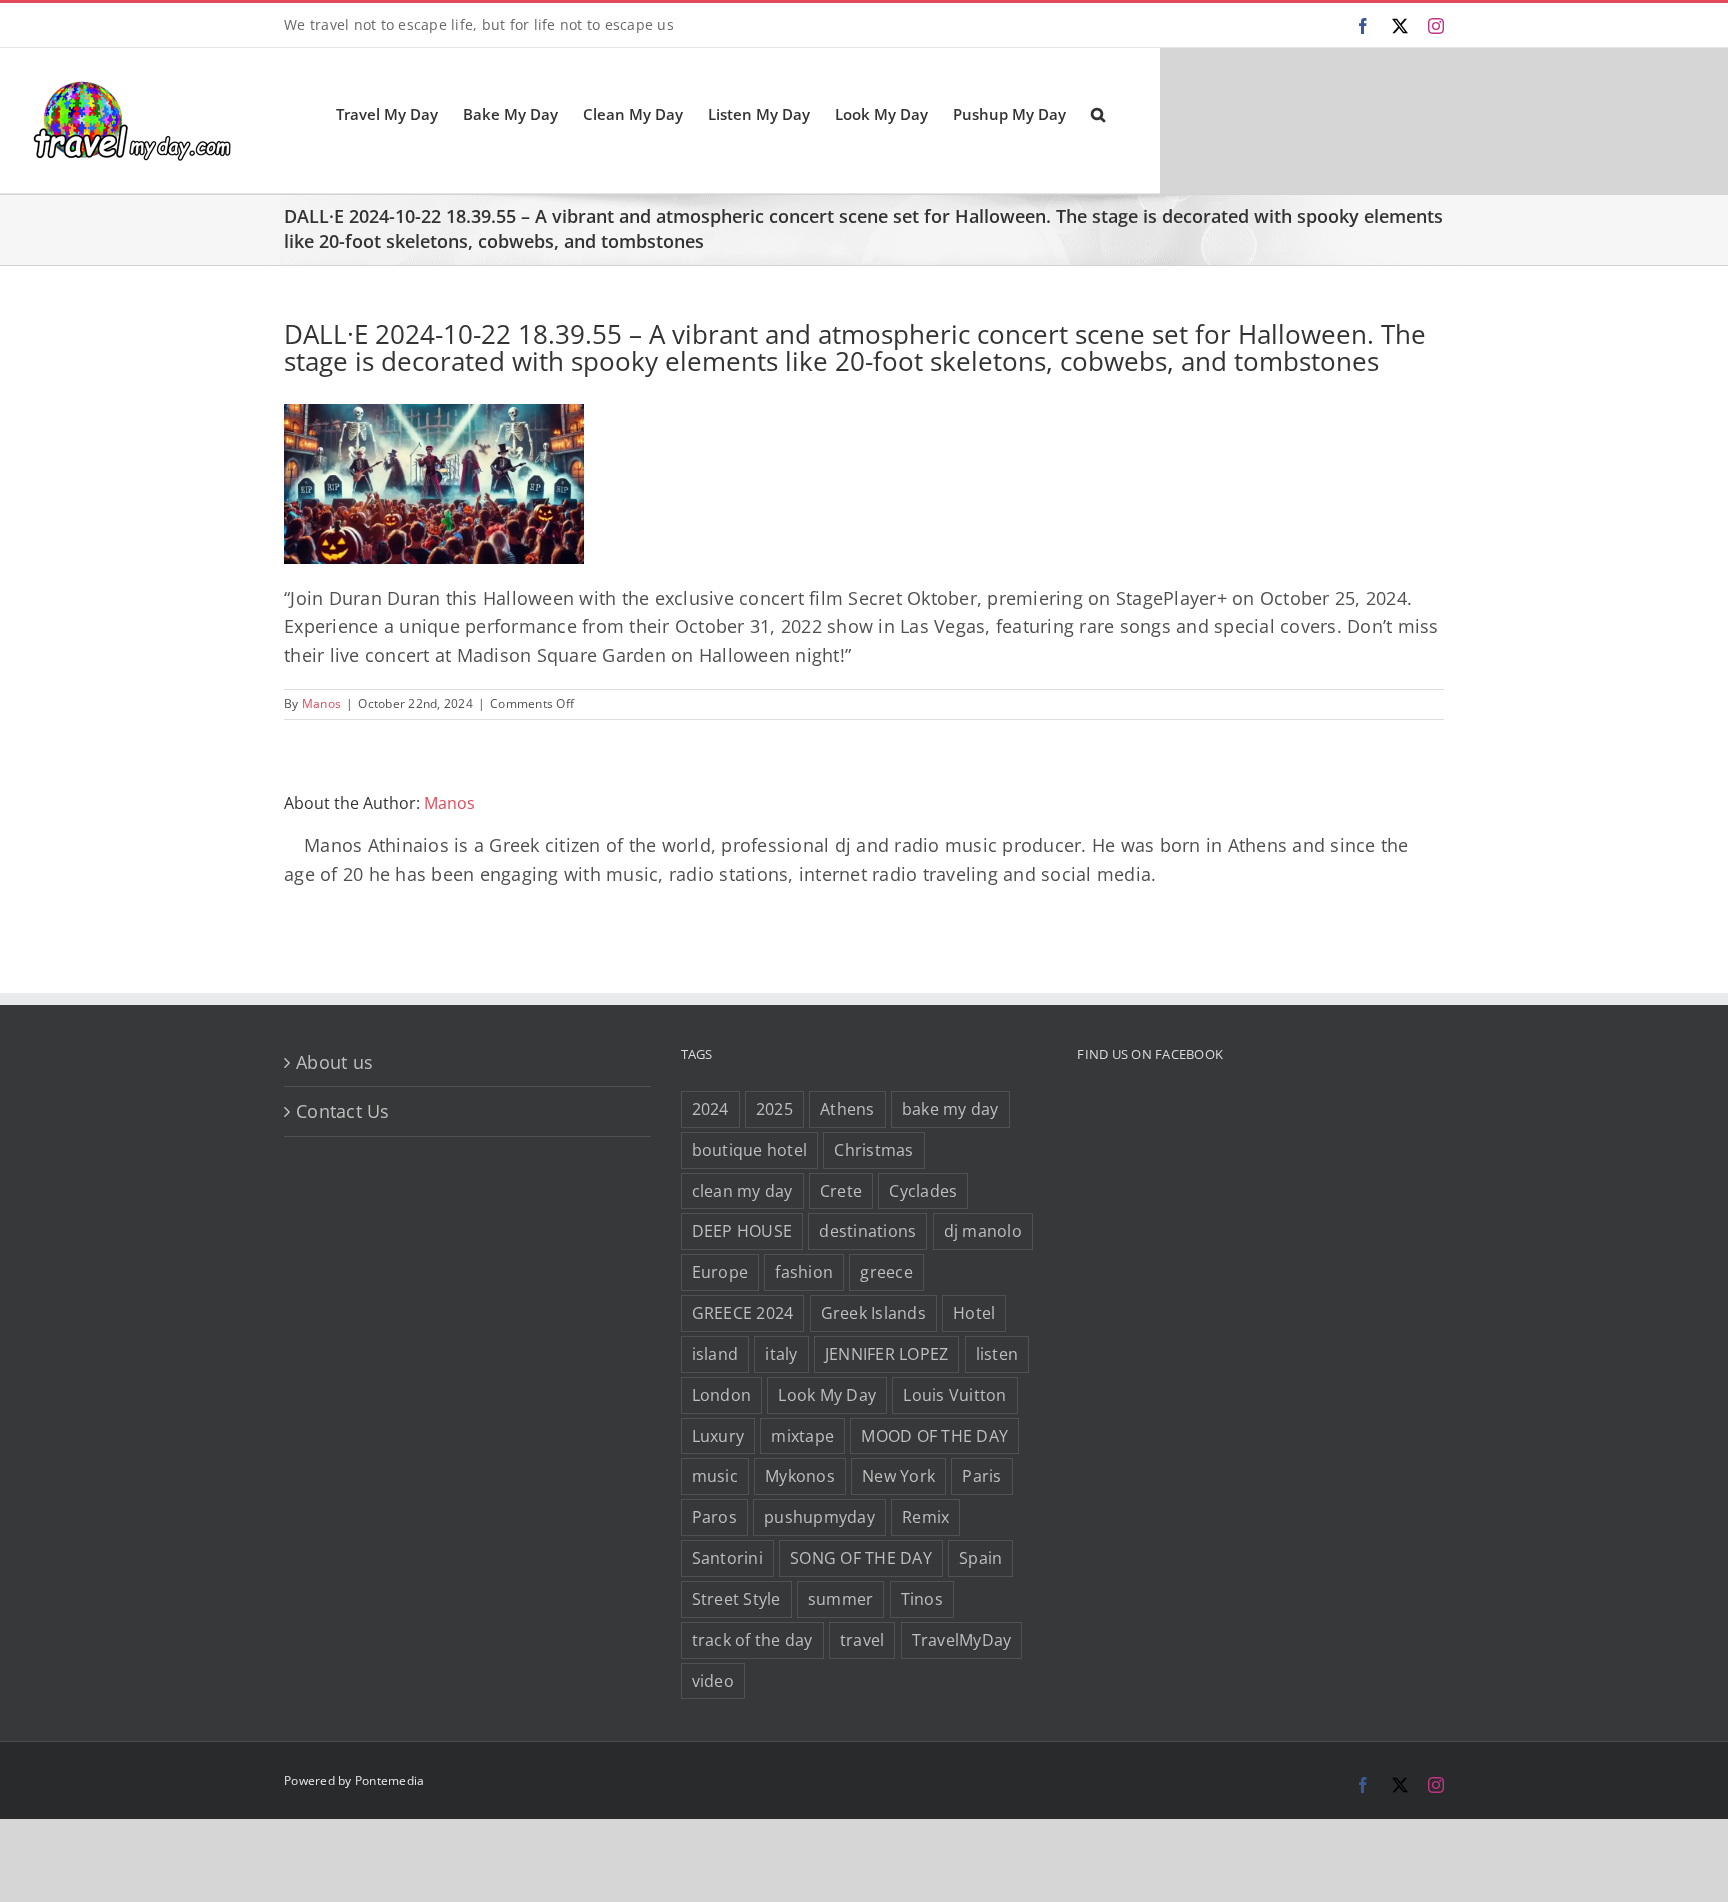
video (713, 1681)
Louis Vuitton (954, 1395)
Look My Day (827, 1395)
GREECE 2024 (743, 1313)
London (722, 1395)
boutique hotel (750, 1150)
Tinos (922, 1599)
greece (886, 1272)
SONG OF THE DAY (861, 1558)
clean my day (742, 1191)
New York (898, 1476)
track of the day (752, 1640)
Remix (925, 1517)
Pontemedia (390, 1780)
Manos (321, 703)
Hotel (974, 1313)
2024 (710, 1109)
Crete (841, 1191)
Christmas (873, 1150)
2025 (774, 1109)
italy (781, 1354)
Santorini (727, 1558)
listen (997, 1354)
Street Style (736, 1599)
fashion (804, 1272)
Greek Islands (873, 1313)
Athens (847, 1109)
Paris (981, 1476)
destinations (867, 1231)
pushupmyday (819, 1517)
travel (862, 1640)
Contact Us (343, 1111)
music (715, 1476)
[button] (1098, 113)
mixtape (802, 1436)
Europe (720, 1272)
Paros (714, 1517)
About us (334, 1062)
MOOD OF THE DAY (934, 1436)
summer (841, 1599)
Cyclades (923, 1191)
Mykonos (800, 1476)
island (715, 1354)
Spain (980, 1558)
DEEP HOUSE (742, 1231)
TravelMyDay (962, 1640)
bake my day (950, 1109)
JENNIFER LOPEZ (887, 1354)
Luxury (718, 1436)
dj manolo (983, 1231)
